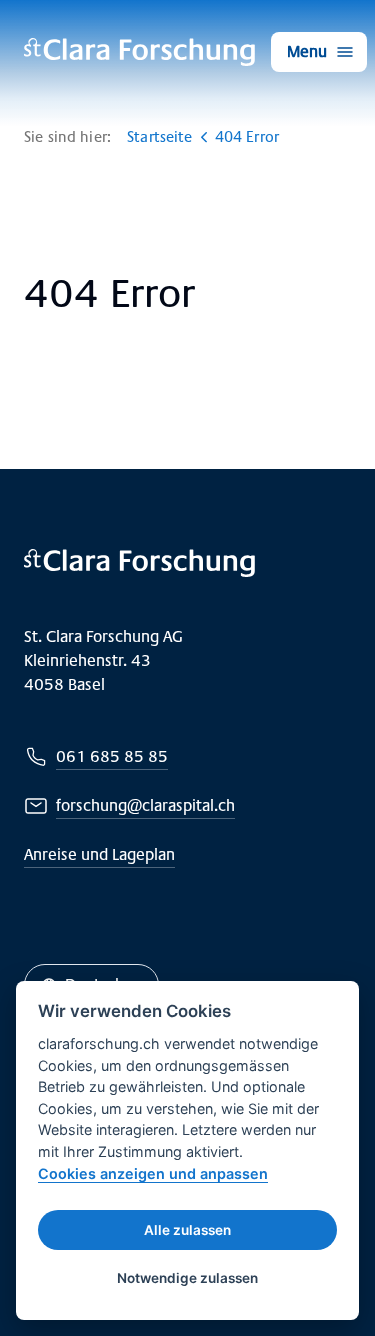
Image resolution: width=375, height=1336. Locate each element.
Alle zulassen (187, 1230)
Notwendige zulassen (187, 1278)
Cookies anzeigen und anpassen (153, 1173)
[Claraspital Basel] (139, 52)
